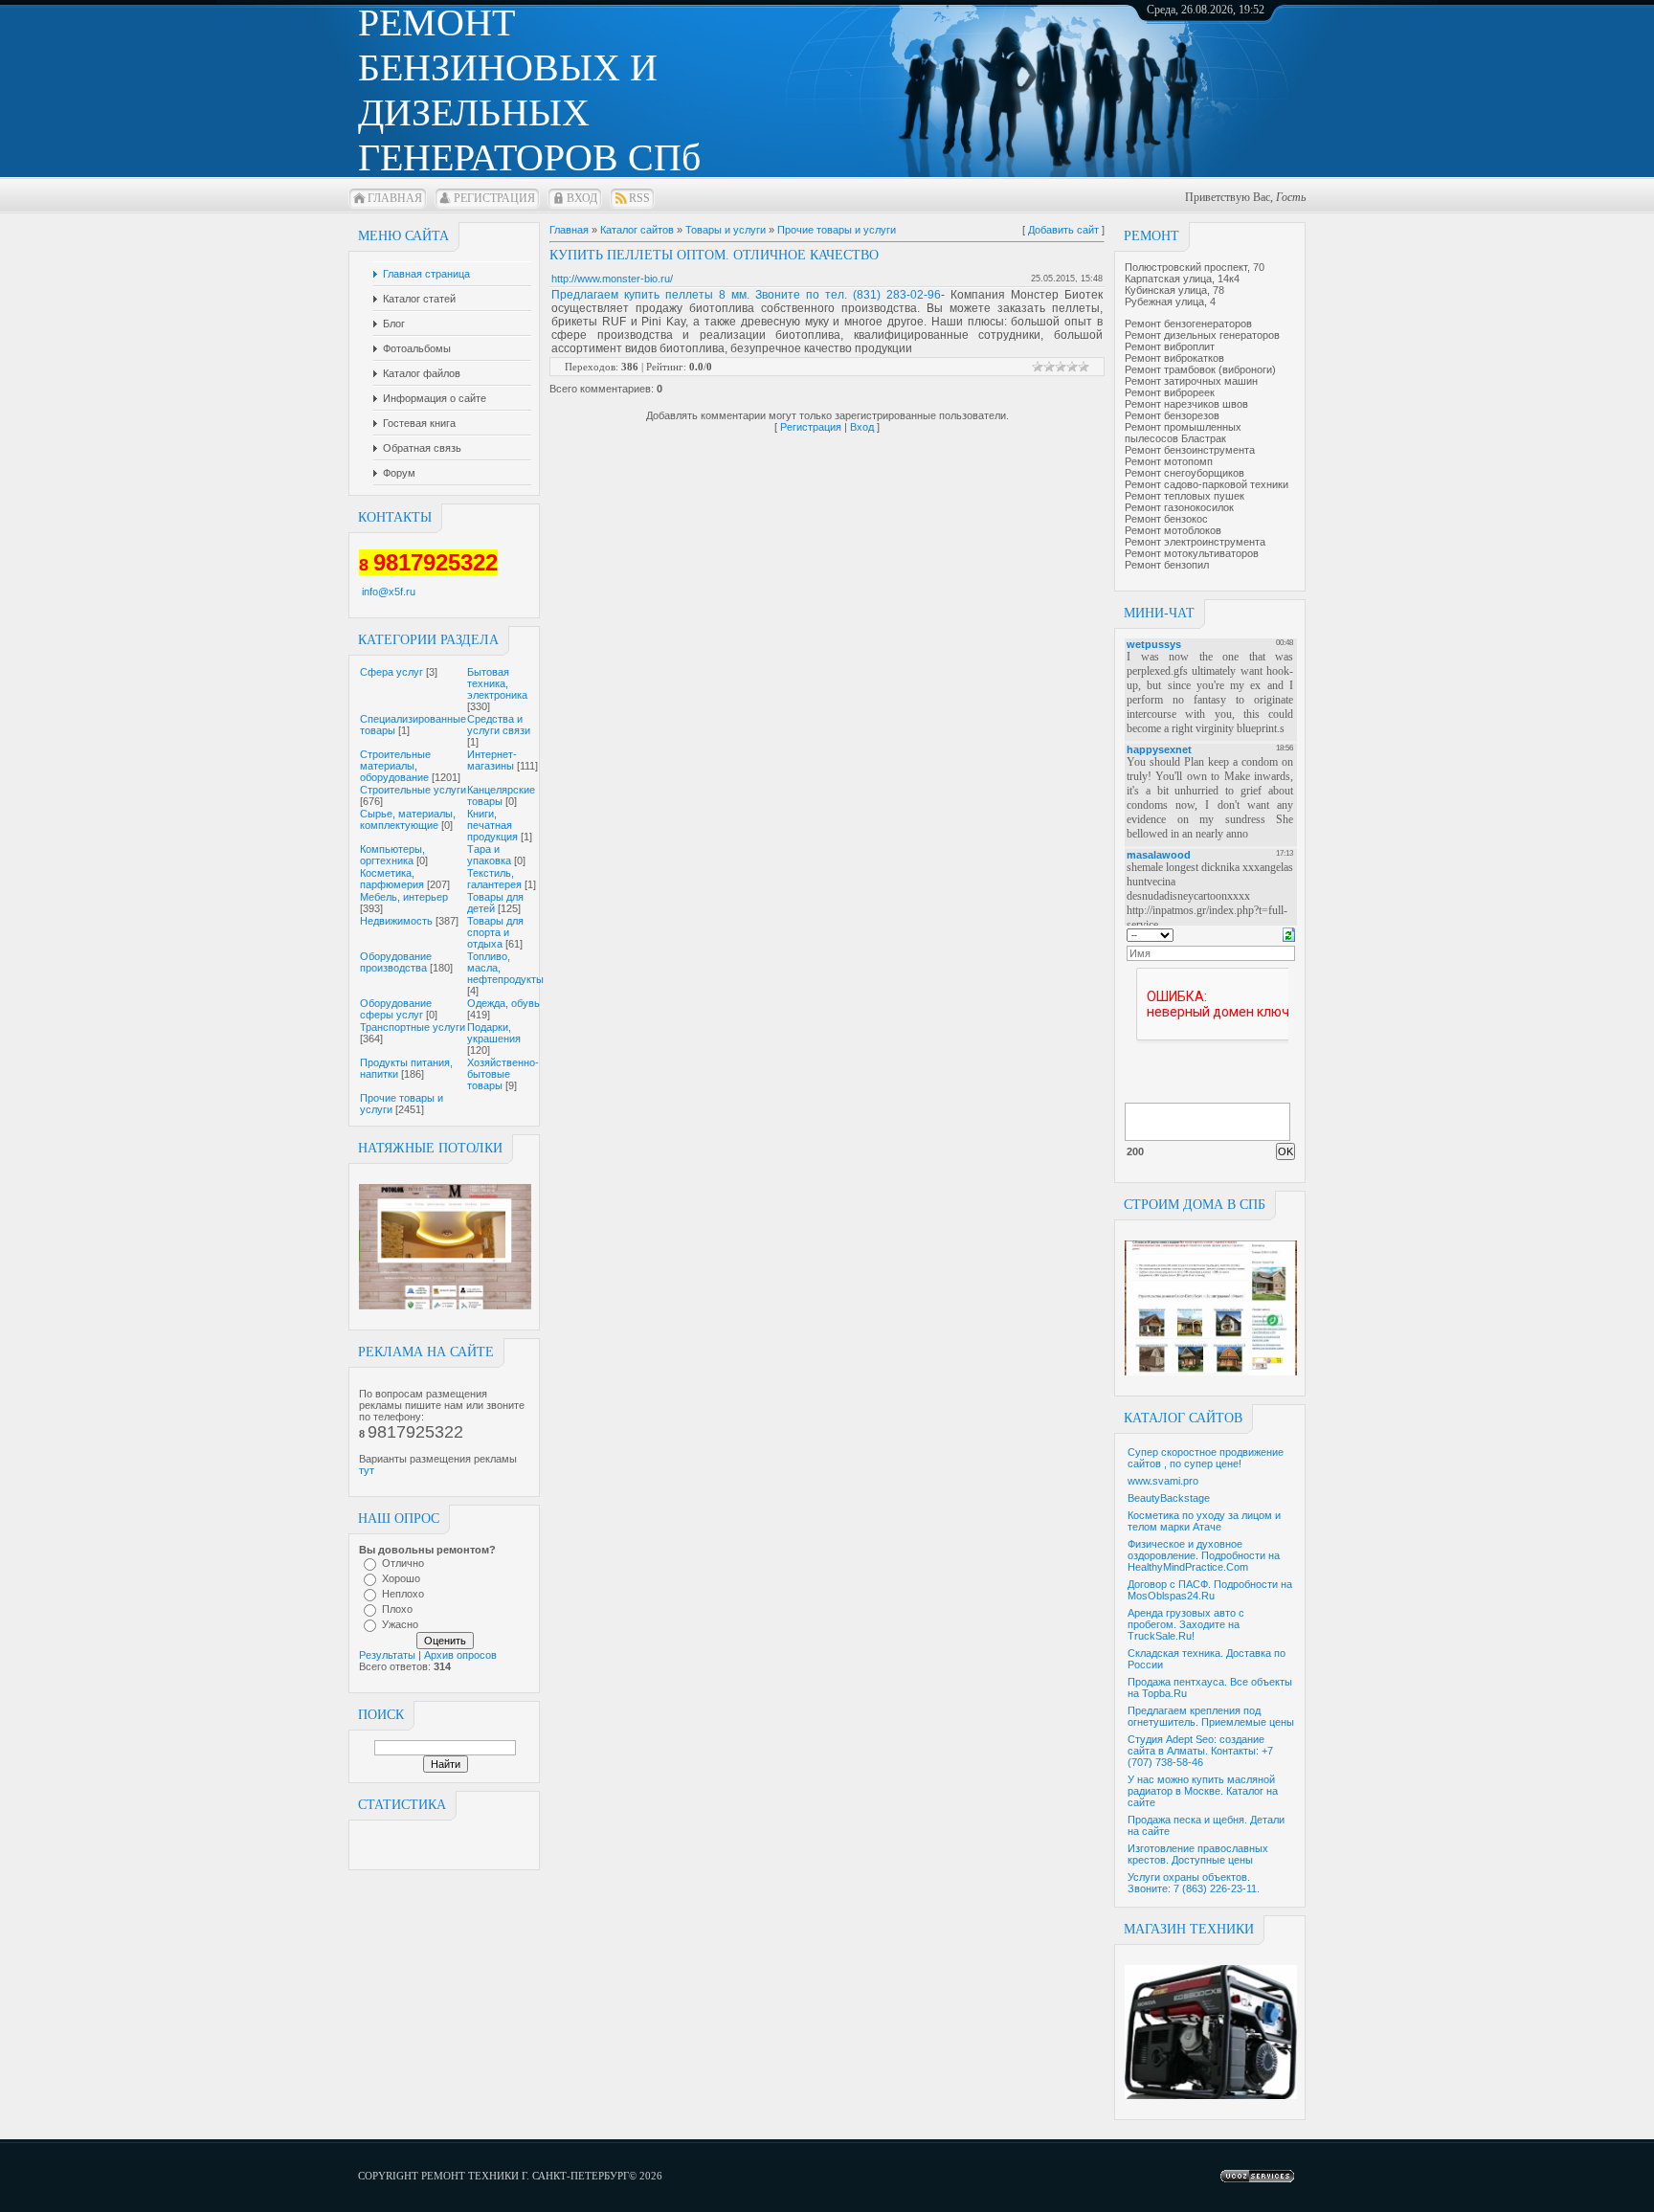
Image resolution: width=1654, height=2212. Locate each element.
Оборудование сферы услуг (396, 1009)
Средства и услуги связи (499, 725)
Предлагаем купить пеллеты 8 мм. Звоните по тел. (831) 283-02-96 (746, 295)
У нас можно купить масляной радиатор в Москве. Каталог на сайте (1203, 1791)
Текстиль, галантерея (494, 879)
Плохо (397, 1609)
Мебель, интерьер (404, 897)
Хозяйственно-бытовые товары (503, 1074)
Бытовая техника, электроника (497, 683)
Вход (582, 198)
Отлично (403, 1563)
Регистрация (494, 198)
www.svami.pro (1163, 1481)
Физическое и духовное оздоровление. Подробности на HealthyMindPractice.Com (1204, 1555)
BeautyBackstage (1169, 1498)
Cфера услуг (391, 672)
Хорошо (401, 1578)
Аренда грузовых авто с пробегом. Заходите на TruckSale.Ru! (1186, 1624)
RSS (639, 198)
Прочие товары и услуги (837, 230)
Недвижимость (396, 921)
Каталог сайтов (637, 230)
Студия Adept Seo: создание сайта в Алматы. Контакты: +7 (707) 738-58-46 (1200, 1751)
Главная (395, 198)
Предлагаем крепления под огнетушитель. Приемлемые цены (1211, 1716)
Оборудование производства (396, 962)
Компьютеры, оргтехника (392, 855)
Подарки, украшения (494, 1033)
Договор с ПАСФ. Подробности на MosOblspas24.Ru (1210, 1590)
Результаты (387, 1655)
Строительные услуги (413, 790)
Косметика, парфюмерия (392, 879)
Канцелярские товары (501, 795)
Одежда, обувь (503, 1003)
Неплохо (403, 1594)
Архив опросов (460, 1655)
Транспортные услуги (413, 1027)
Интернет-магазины (492, 760)
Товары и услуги (726, 230)
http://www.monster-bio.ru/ (612, 279)
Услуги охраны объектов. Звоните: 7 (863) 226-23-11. (1194, 1883)
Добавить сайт (1063, 230)
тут (367, 1470)
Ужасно (400, 1624)
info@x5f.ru (389, 592)
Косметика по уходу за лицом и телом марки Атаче (1204, 1521)
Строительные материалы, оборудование (395, 766)
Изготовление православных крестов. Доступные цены (1198, 1854)
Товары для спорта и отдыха (495, 932)
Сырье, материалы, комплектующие (408, 819)
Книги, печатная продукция (492, 825)
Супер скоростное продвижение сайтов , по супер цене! (1206, 1458)
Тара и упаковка (489, 855)
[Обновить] (1289, 933)
